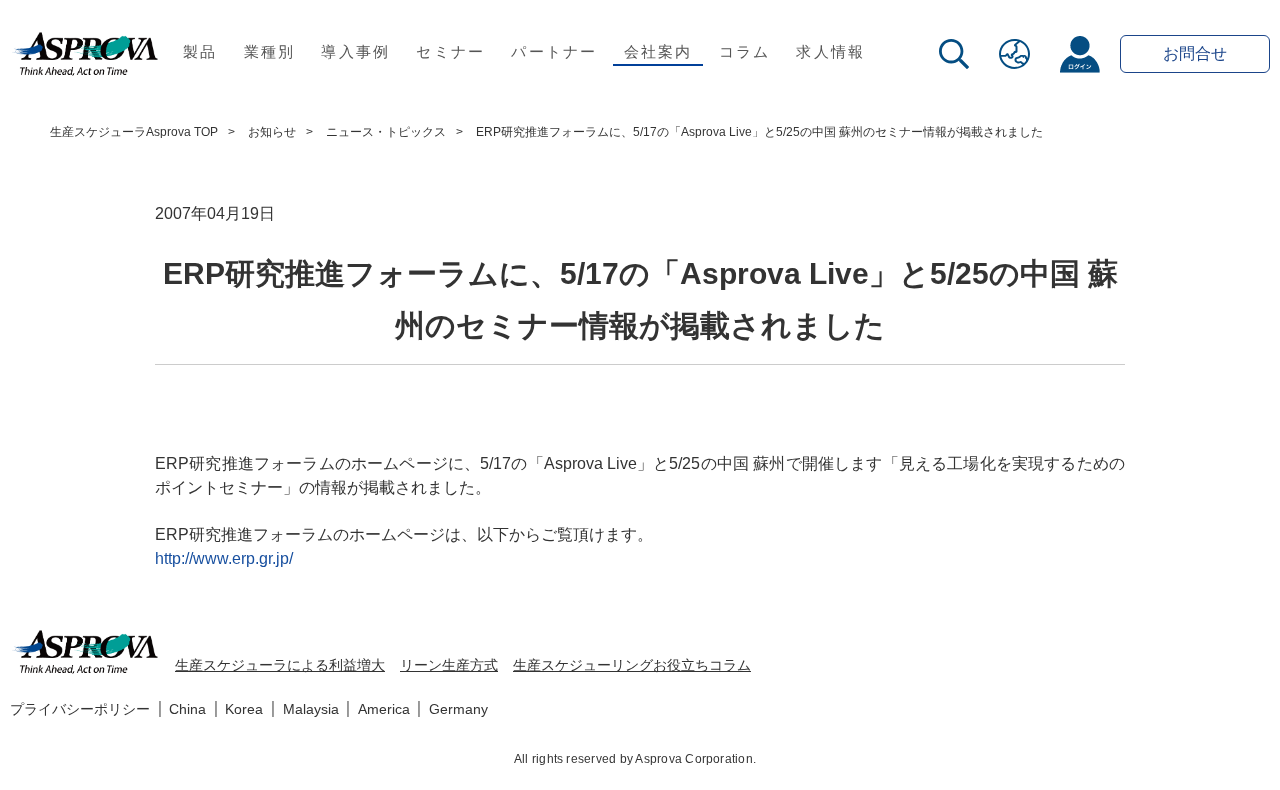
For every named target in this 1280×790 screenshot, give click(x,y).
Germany (458, 709)
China (187, 709)
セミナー (450, 51)
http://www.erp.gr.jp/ (224, 558)
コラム (745, 51)
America (384, 709)
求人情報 (830, 51)
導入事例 (355, 51)
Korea (244, 709)
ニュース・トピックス (386, 132)
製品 (200, 51)
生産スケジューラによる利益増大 (280, 665)
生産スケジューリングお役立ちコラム (632, 665)
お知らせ (272, 132)
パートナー (554, 51)
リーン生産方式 (449, 665)
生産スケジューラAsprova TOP (134, 132)
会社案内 (658, 51)
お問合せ (1195, 53)
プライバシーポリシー (80, 709)
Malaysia (311, 709)
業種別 (270, 51)
